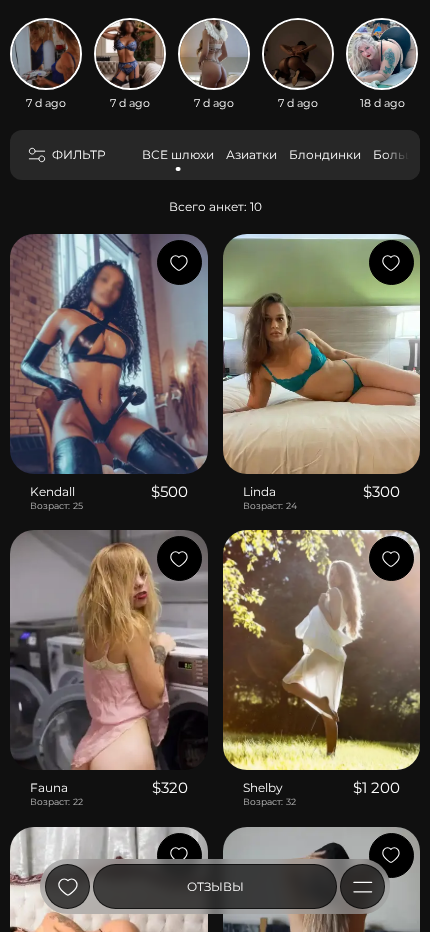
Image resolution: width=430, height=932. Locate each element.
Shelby (263, 787)
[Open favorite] (67, 886)
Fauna (49, 787)
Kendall (52, 491)
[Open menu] (362, 886)
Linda (259, 491)
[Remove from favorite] (179, 262)
